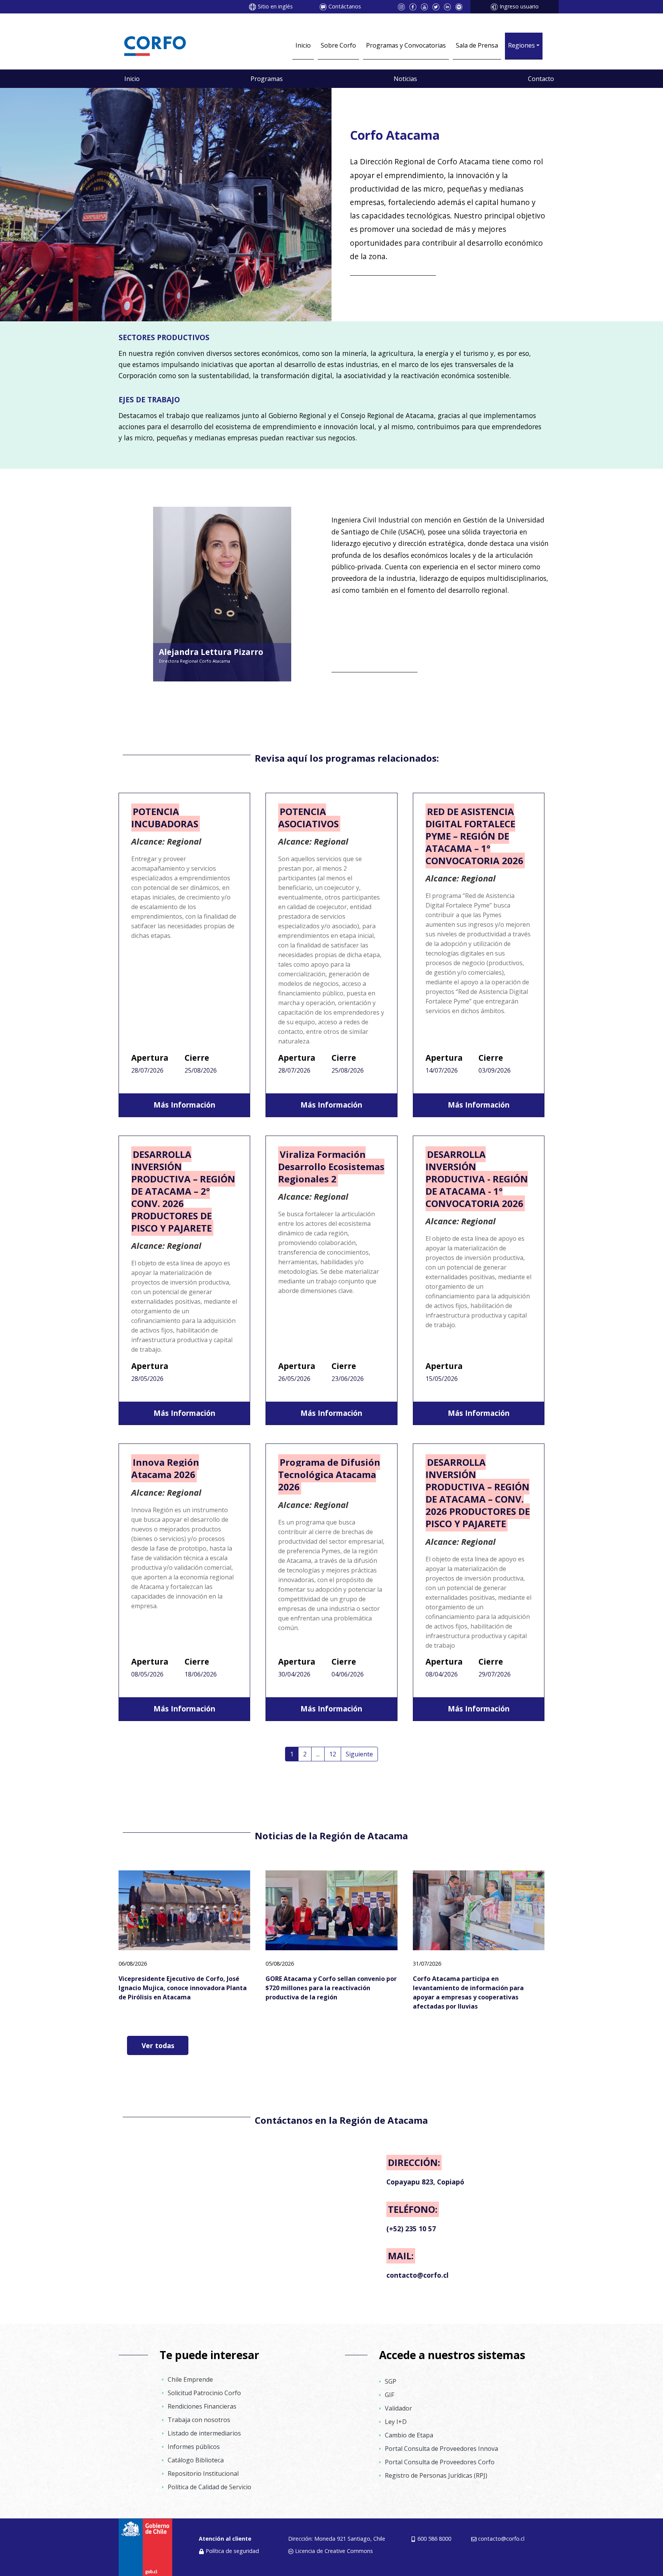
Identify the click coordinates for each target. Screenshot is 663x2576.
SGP (391, 2381)
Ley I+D (396, 2422)
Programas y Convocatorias (406, 45)
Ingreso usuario (519, 6)
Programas (267, 79)
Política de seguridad (232, 2551)
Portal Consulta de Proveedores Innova (441, 2449)
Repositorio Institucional (203, 2473)
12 (333, 1754)
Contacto (541, 79)
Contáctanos (345, 6)
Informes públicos (194, 2447)
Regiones (521, 45)
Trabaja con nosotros (199, 2420)
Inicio (303, 45)
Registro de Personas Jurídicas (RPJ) (436, 2475)
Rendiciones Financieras (202, 2406)
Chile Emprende (190, 2379)
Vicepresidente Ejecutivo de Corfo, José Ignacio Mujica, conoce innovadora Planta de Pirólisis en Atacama (183, 1988)
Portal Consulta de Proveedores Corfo (440, 2462)
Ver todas (158, 2045)
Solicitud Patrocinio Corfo (204, 2393)
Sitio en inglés (275, 6)
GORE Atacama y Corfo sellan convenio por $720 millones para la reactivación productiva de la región (331, 1988)
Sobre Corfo (338, 45)
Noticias (405, 79)
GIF (389, 2395)
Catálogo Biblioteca (196, 2460)
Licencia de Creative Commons (334, 2551)
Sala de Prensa (477, 45)
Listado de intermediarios (204, 2433)
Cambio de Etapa (409, 2435)
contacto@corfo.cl (501, 2539)
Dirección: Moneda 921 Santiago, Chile (337, 2539)
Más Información (184, 1105)
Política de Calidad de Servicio (209, 2487)
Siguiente (359, 1754)
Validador (398, 2408)
